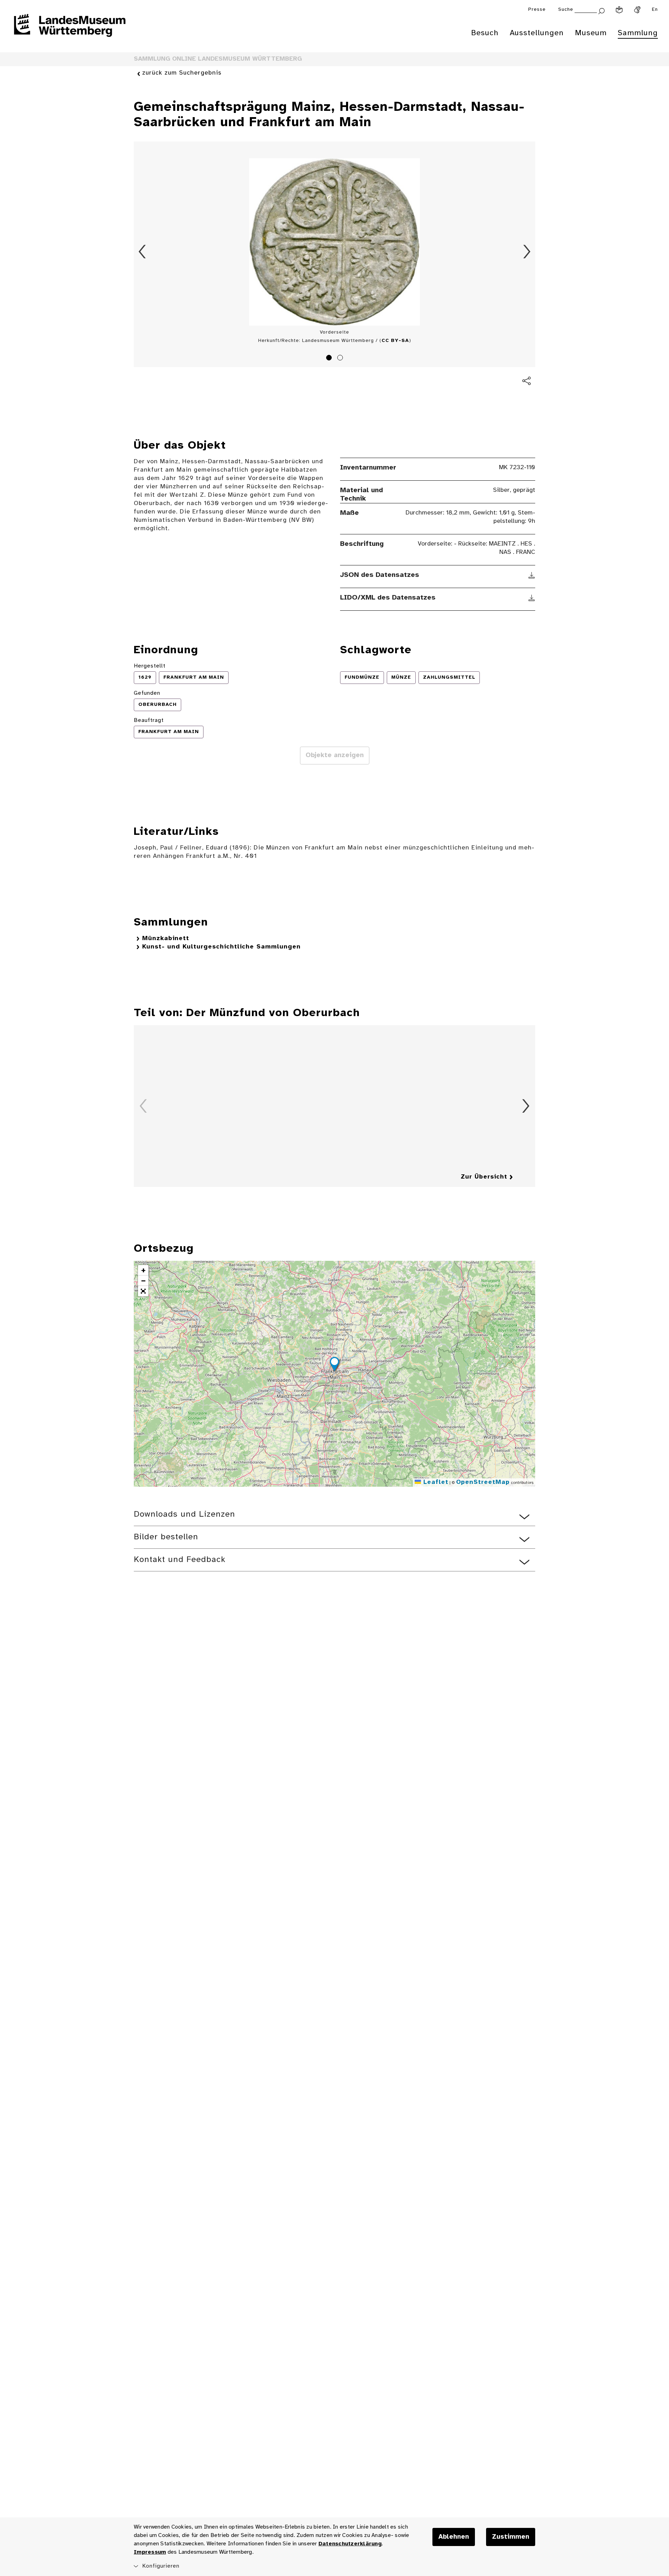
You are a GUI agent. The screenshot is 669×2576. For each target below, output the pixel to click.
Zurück (142, 252)
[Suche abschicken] (601, 10)
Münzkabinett (166, 939)
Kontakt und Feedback (180, 1560)
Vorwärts (527, 252)
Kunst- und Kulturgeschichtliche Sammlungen (221, 947)
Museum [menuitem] (591, 33)
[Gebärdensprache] (637, 10)
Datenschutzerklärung (350, 2544)
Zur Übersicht (484, 1177)
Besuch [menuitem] (485, 33)
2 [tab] (341, 359)
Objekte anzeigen (335, 755)
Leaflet (435, 1482)
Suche (566, 10)
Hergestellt (150, 666)
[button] (334, 1365)
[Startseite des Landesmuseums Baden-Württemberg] (70, 30)
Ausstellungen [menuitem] (537, 33)
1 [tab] (330, 359)
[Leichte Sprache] (619, 10)
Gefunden (147, 693)
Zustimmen (511, 2537)
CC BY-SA (395, 341)
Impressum (150, 2552)
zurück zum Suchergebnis (182, 73)
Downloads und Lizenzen (184, 1514)
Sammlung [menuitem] (638, 33)
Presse (537, 10)
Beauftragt (149, 720)
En (655, 10)
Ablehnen (454, 2537)
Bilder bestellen (166, 1537)
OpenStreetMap (483, 1482)
